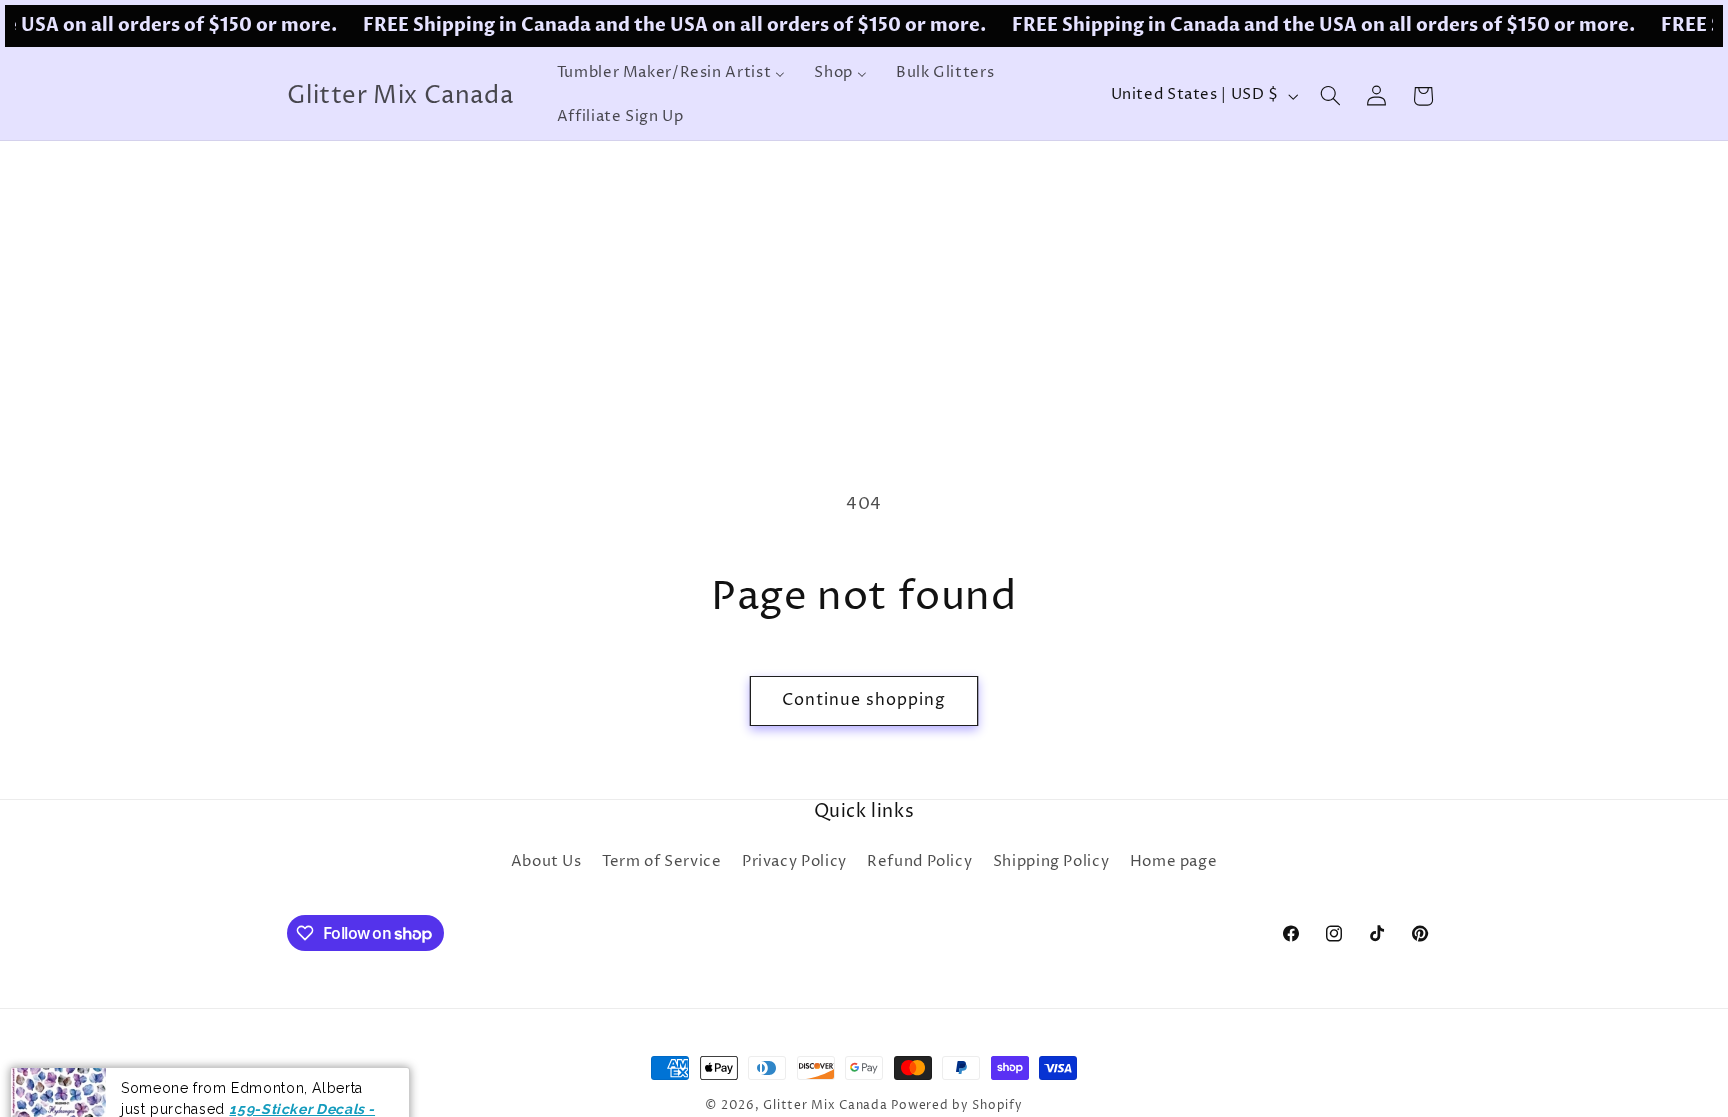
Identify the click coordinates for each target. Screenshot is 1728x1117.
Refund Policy (919, 862)
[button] (1330, 96)
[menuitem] (671, 74)
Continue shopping (864, 700)
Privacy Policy (794, 862)
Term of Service (661, 862)
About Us (546, 862)
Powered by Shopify (956, 1106)
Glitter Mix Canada (825, 1106)
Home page (1174, 862)
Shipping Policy (1051, 862)
